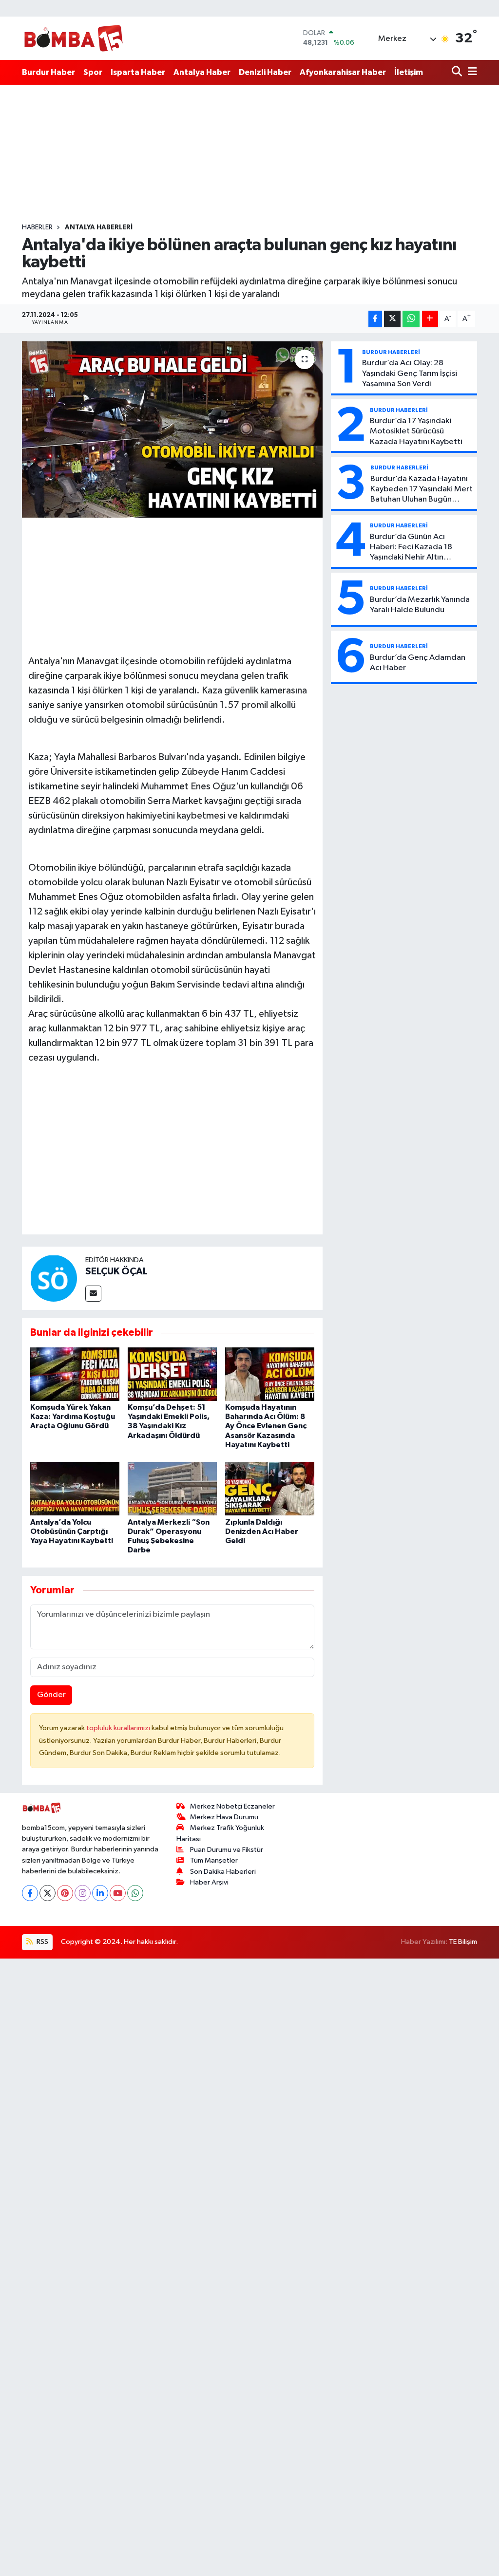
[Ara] (458, 72)
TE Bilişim (463, 1942)
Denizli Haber (265, 72)
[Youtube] (118, 1893)
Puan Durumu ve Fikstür (227, 1850)
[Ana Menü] (471, 72)
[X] (48, 1893)
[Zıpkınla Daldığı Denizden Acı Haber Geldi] (270, 1488)
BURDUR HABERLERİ (391, 352)
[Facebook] (30, 1893)
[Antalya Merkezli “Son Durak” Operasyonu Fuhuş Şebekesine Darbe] (172, 1488)
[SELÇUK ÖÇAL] (54, 1278)
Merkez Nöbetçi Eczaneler (232, 1806)
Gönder (51, 1695)
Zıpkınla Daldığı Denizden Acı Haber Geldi (262, 1531)
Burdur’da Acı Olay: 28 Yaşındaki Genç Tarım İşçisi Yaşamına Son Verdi (410, 373)
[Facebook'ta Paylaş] (375, 319)
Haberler (37, 227)
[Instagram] (83, 1893)
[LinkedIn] (100, 1893)
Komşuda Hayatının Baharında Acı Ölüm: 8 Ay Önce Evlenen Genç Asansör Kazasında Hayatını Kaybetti (266, 1426)
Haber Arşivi (209, 1882)
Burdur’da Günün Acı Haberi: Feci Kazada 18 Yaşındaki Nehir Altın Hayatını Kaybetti (411, 548)
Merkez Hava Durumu (224, 1817)
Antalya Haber (202, 72)
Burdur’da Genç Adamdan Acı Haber (418, 663)
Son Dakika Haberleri (223, 1872)
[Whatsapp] (135, 1893)
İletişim (409, 72)
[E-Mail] (93, 1294)
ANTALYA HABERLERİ (99, 227)
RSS (42, 1942)
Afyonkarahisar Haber (343, 72)
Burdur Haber (48, 72)
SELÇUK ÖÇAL (116, 1271)
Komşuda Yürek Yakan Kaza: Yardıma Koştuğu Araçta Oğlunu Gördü (73, 1417)
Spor (93, 72)
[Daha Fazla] (430, 319)
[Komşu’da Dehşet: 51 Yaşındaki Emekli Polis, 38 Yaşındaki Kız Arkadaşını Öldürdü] (172, 1374)
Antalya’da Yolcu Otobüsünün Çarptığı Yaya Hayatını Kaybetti (72, 1531)
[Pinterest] (65, 1893)
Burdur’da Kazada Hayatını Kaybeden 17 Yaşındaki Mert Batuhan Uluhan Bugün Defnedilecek (422, 490)
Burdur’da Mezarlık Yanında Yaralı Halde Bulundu (420, 605)
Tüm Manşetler (214, 1860)
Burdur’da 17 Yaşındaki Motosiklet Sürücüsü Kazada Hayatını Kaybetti (416, 431)
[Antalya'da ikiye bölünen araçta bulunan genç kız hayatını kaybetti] (172, 429)
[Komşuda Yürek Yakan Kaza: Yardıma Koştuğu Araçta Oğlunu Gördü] (75, 1374)
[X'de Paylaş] (392, 319)
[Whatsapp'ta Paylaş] (411, 319)
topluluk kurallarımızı (119, 1728)
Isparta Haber (138, 72)
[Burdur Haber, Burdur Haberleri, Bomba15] (73, 38)
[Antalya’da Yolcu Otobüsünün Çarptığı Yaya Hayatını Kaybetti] (75, 1488)
